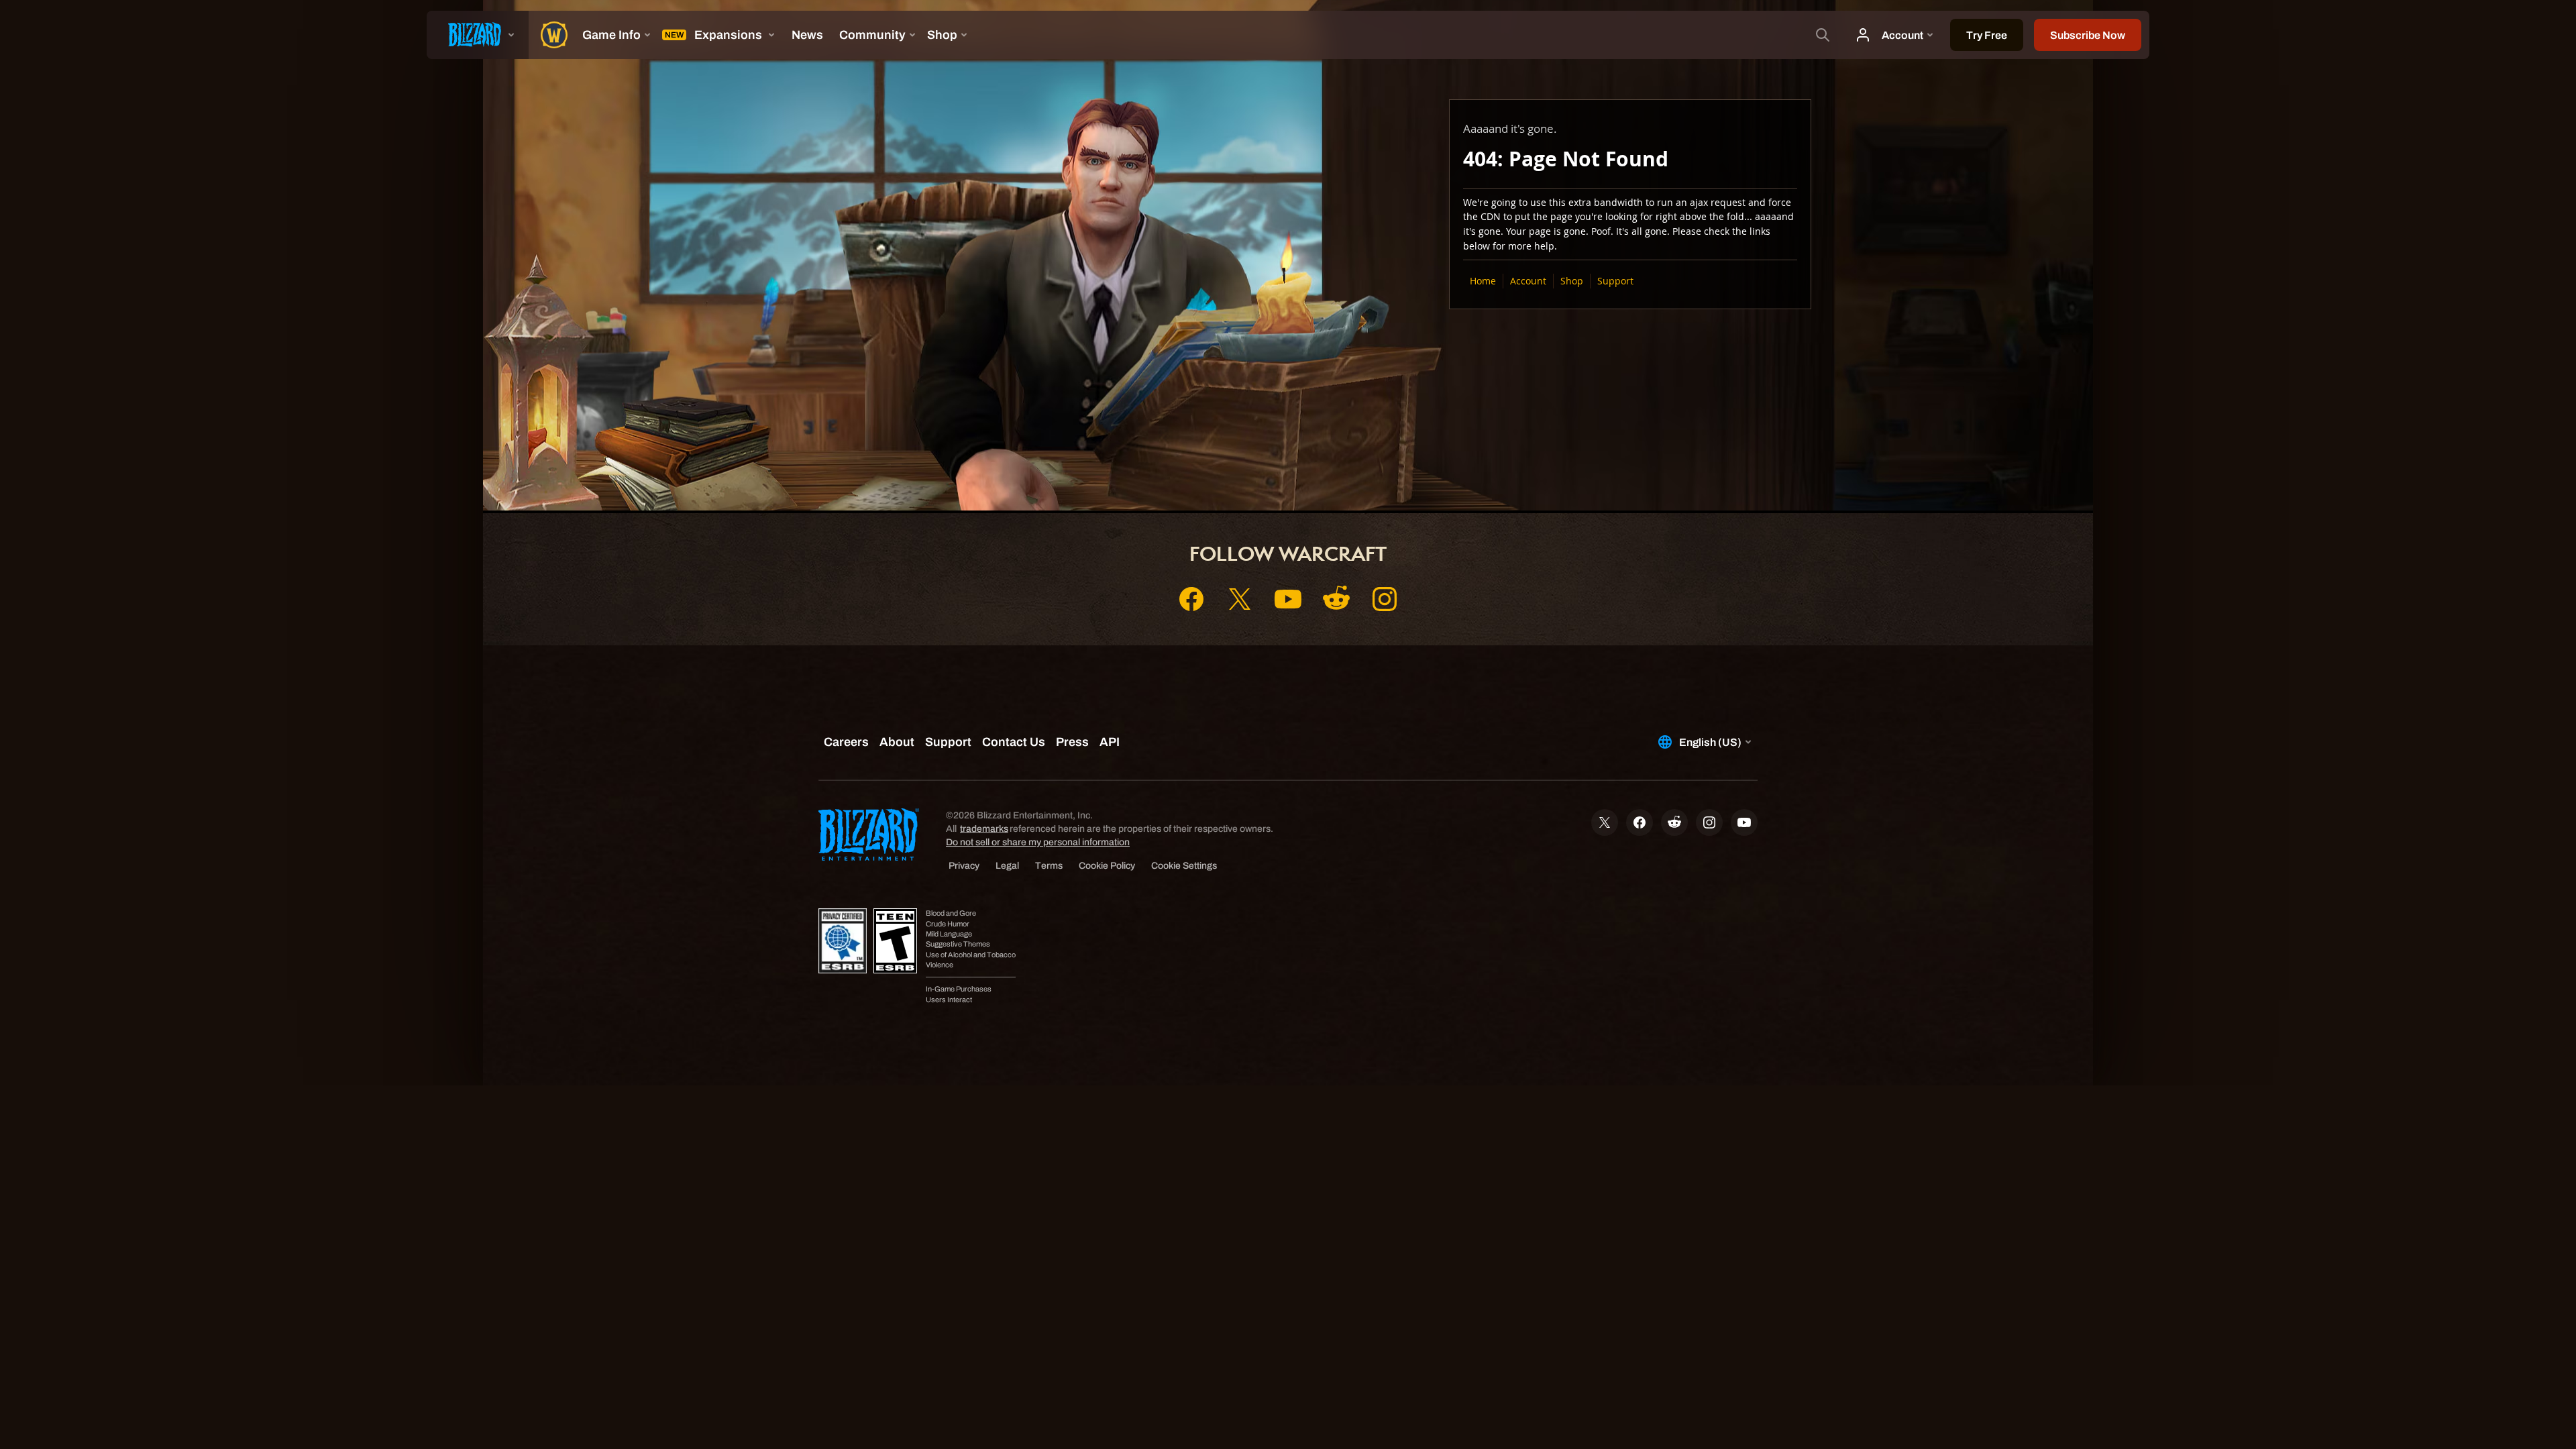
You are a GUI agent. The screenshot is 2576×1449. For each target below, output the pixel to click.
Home (1483, 281)
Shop (1572, 281)
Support (1615, 281)
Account (1528, 281)
